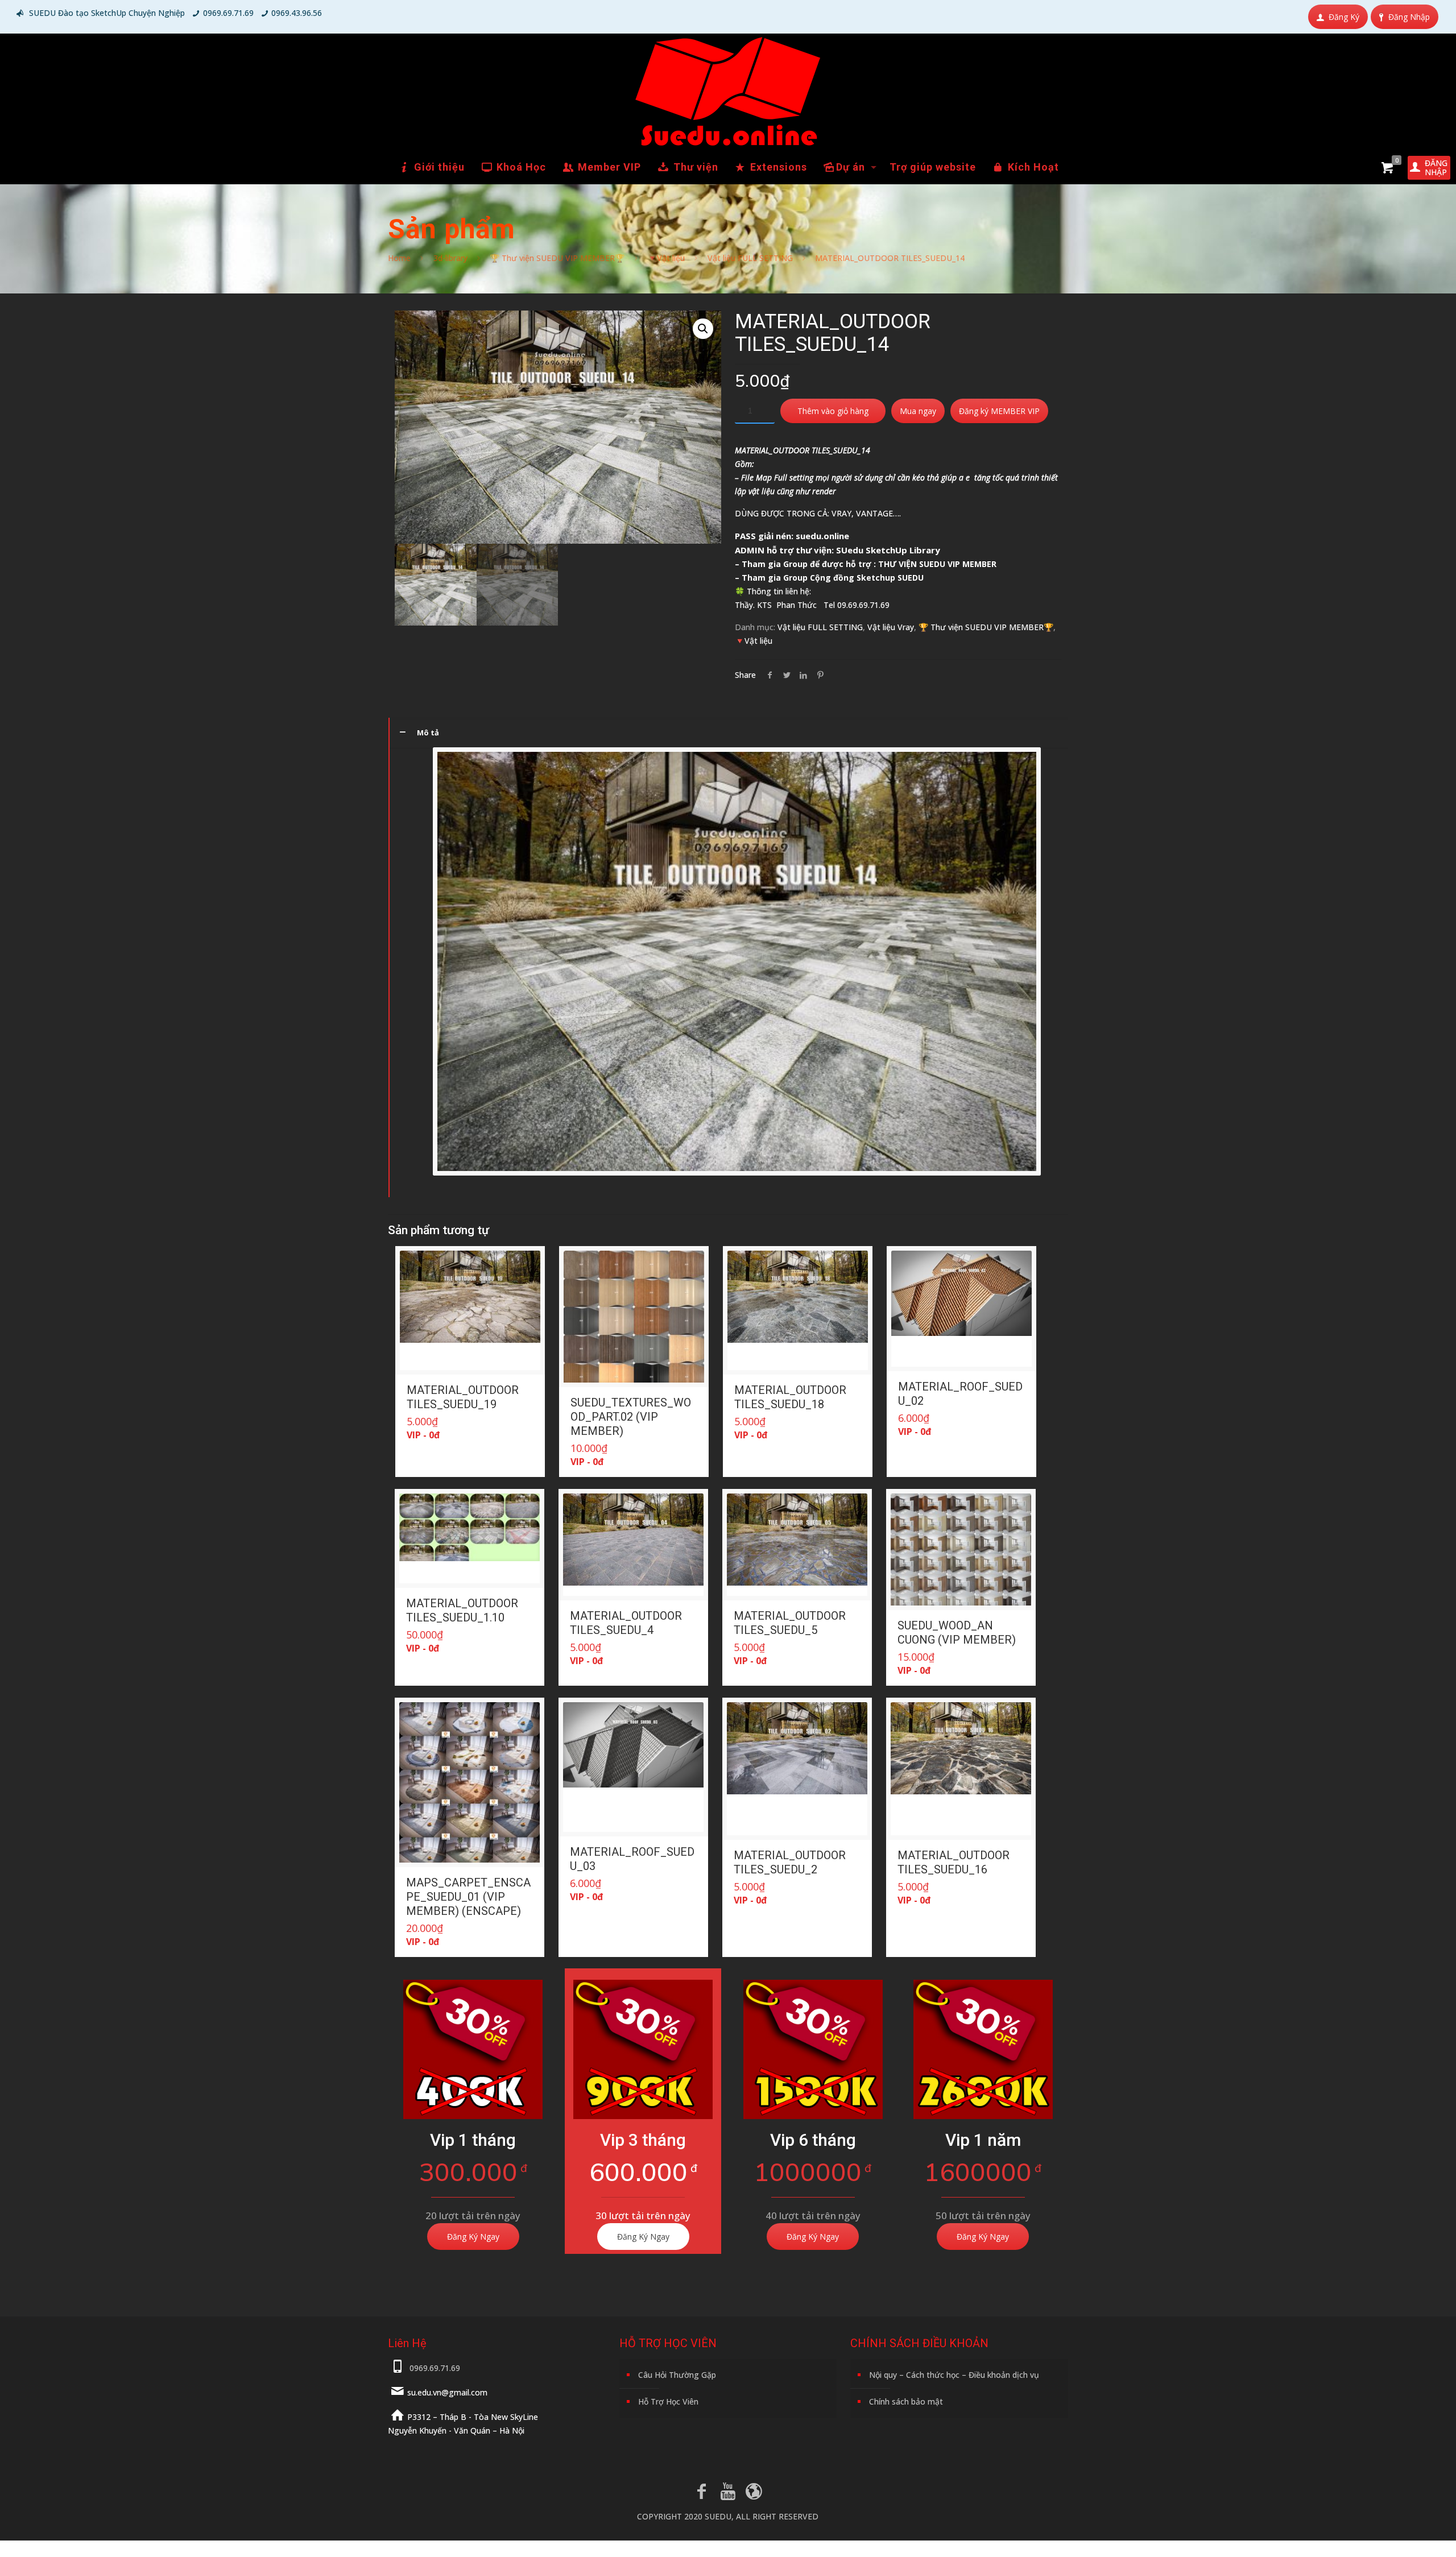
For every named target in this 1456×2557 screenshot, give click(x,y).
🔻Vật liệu (666, 258)
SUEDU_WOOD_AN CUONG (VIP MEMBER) (957, 1633)
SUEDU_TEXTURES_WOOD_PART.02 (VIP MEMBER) (631, 1417)
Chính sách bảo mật (906, 2401)
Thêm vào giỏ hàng (833, 411)
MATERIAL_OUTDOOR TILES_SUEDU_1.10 (462, 1610)
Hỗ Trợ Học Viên (668, 2401)
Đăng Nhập (1409, 17)
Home (399, 258)
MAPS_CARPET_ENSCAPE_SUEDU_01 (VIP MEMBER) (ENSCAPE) (468, 1897)
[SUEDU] (728, 92)
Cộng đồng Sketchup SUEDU (867, 578)
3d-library (450, 258)
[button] (703, 329)
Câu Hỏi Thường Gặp (677, 2375)
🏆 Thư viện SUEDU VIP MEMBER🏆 (557, 258)
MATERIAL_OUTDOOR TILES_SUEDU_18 (790, 1397)
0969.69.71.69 (228, 13)
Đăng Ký (1344, 17)
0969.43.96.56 (297, 13)
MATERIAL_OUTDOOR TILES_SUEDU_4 (626, 1623)
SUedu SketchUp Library (888, 550)
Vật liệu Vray (891, 627)
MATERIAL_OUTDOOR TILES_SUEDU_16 (954, 1862)
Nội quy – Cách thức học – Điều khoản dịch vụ (954, 2375)
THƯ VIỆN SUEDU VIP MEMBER (937, 564)
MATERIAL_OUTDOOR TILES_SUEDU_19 (463, 1397)
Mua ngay (918, 411)
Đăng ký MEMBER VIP (999, 411)
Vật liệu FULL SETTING (750, 258)
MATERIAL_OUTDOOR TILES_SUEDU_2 (790, 1862)
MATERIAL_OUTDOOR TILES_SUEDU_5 (790, 1623)
